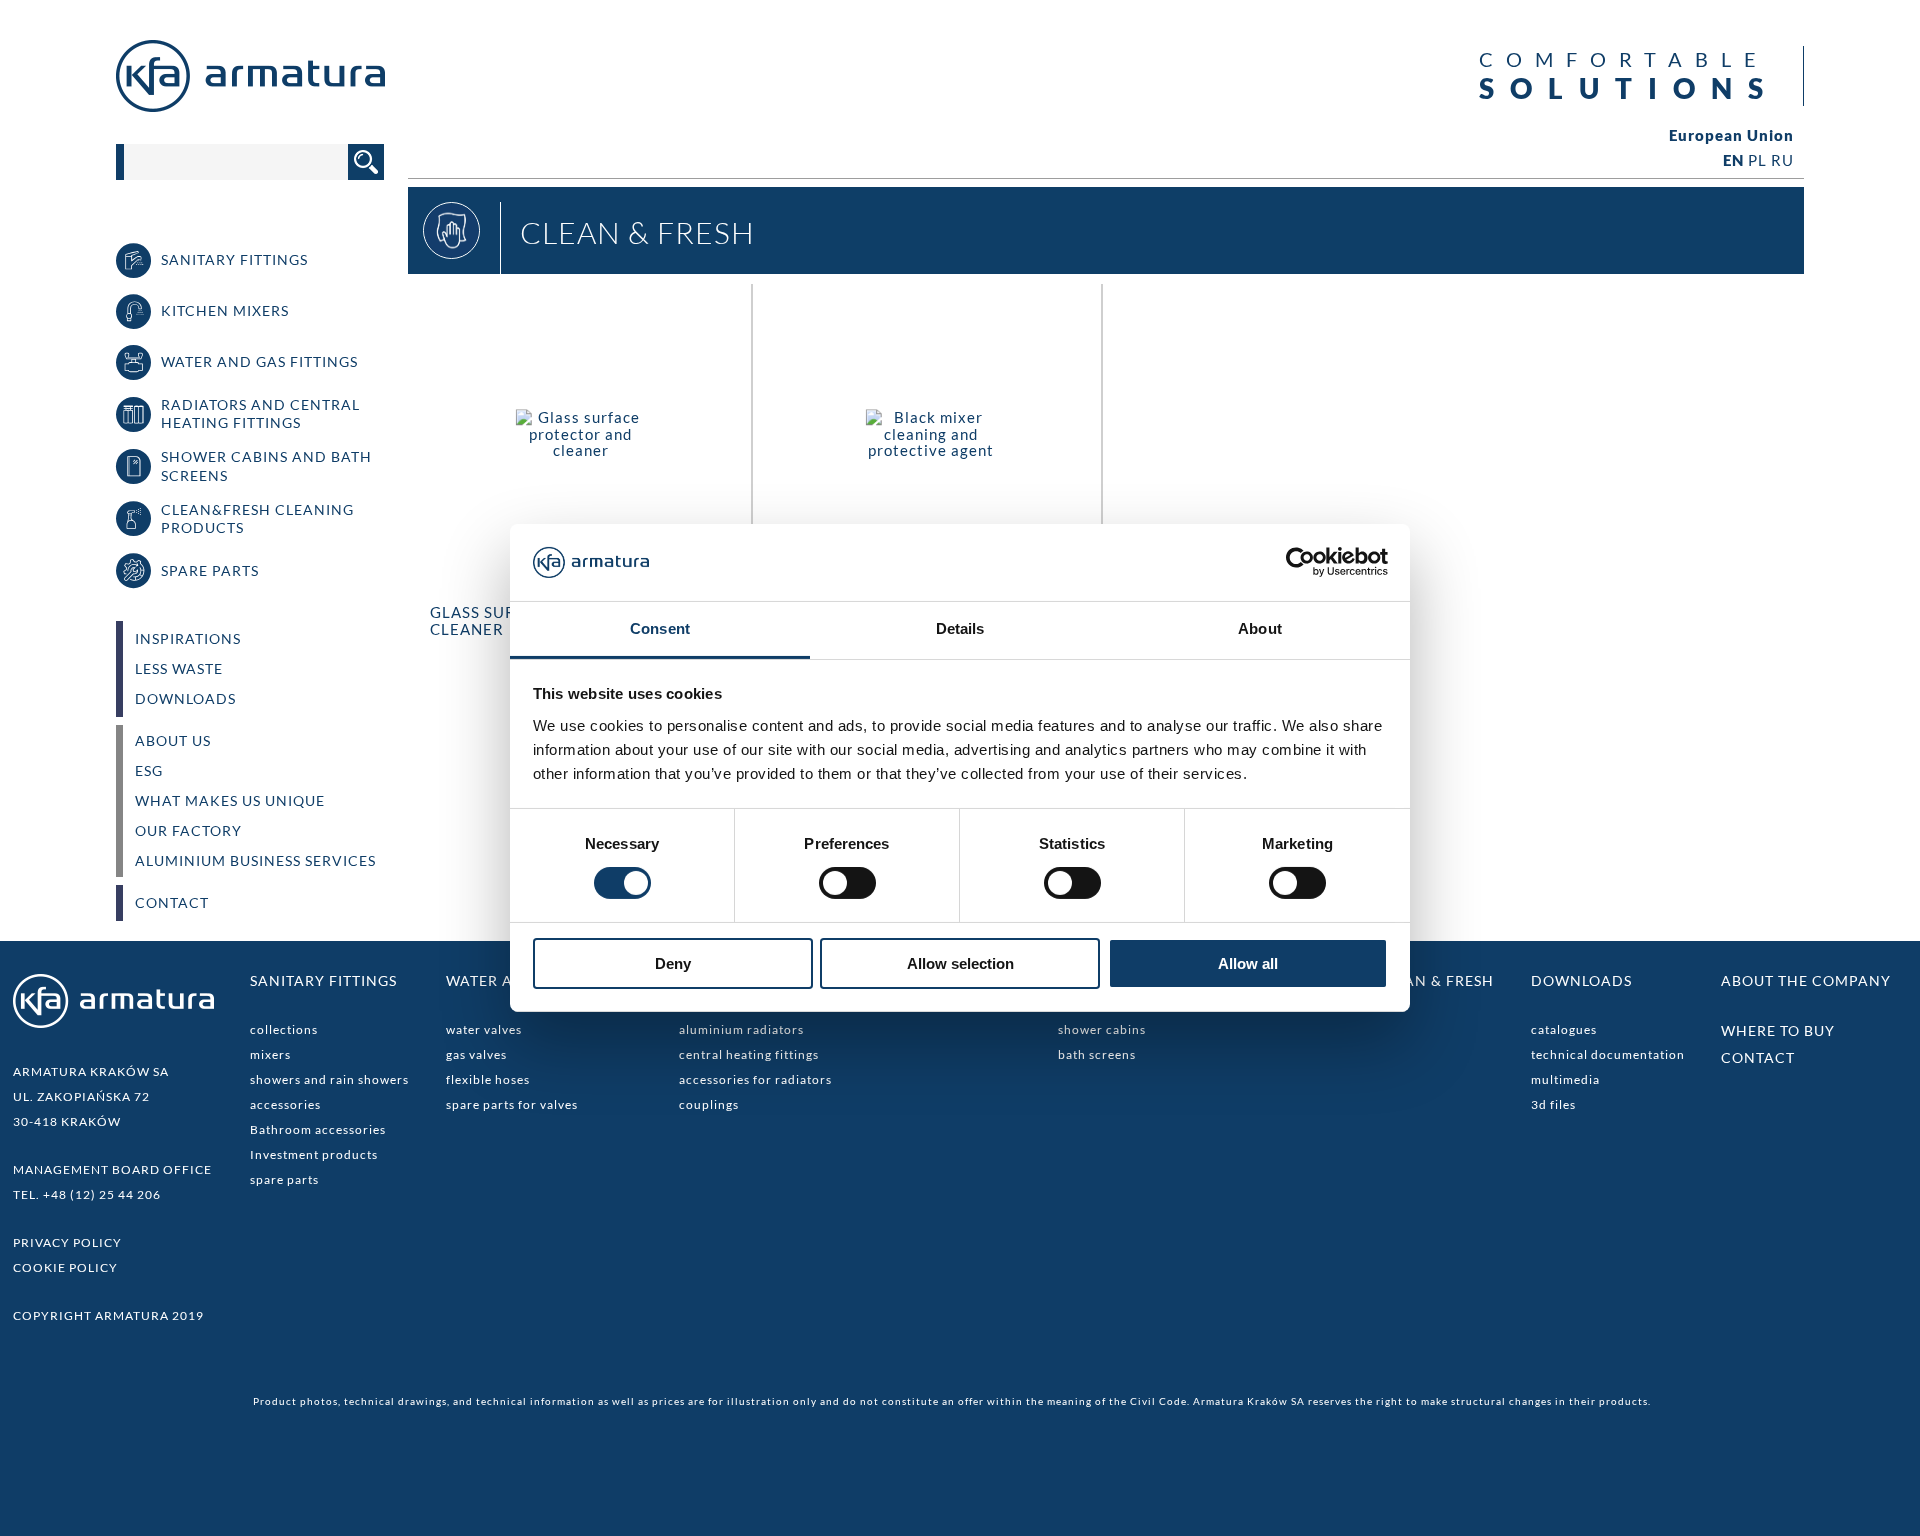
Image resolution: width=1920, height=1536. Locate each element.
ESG (149, 771)
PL (1757, 160)
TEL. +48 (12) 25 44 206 (87, 1194)
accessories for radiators (755, 1079)
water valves (484, 1029)
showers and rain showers (329, 1079)
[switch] (847, 883)
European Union (1731, 135)
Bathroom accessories (318, 1129)
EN (1733, 160)
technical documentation (1608, 1054)
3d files (1553, 1104)
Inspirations (188, 639)
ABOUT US (173, 741)
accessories (285, 1104)
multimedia (1565, 1079)
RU (1782, 160)
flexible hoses (488, 1079)
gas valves (476, 1054)
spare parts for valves (512, 1104)
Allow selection (960, 963)
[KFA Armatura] (250, 106)
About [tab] (1260, 628)
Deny (673, 963)
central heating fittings (749, 1054)
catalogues (1564, 1029)
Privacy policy (67, 1242)
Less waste (179, 669)
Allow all (1248, 963)
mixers (270, 1054)
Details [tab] (960, 628)
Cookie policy (65, 1267)
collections (284, 1029)
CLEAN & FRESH (1435, 980)
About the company (1806, 980)
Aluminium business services (255, 861)
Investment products (314, 1154)
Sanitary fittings (323, 980)
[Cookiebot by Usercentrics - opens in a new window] (1300, 562)
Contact (172, 903)
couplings (709, 1104)
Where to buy (1778, 1030)
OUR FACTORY (188, 831)
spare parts (284, 1179)
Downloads (185, 699)
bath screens (1097, 1054)
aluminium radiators (741, 1029)
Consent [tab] (660, 628)
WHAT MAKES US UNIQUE (230, 801)
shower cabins (1102, 1029)
